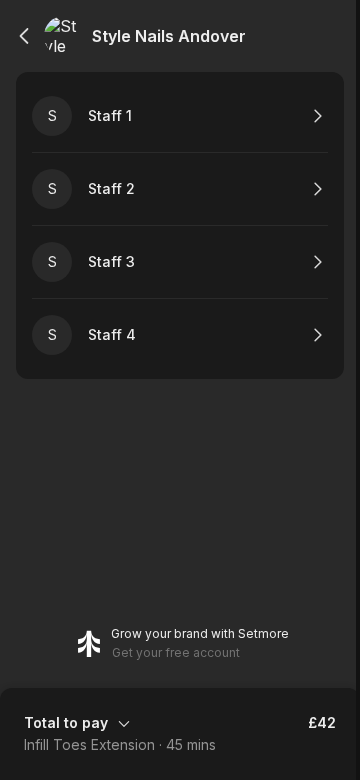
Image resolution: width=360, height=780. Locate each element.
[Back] (24, 36)
